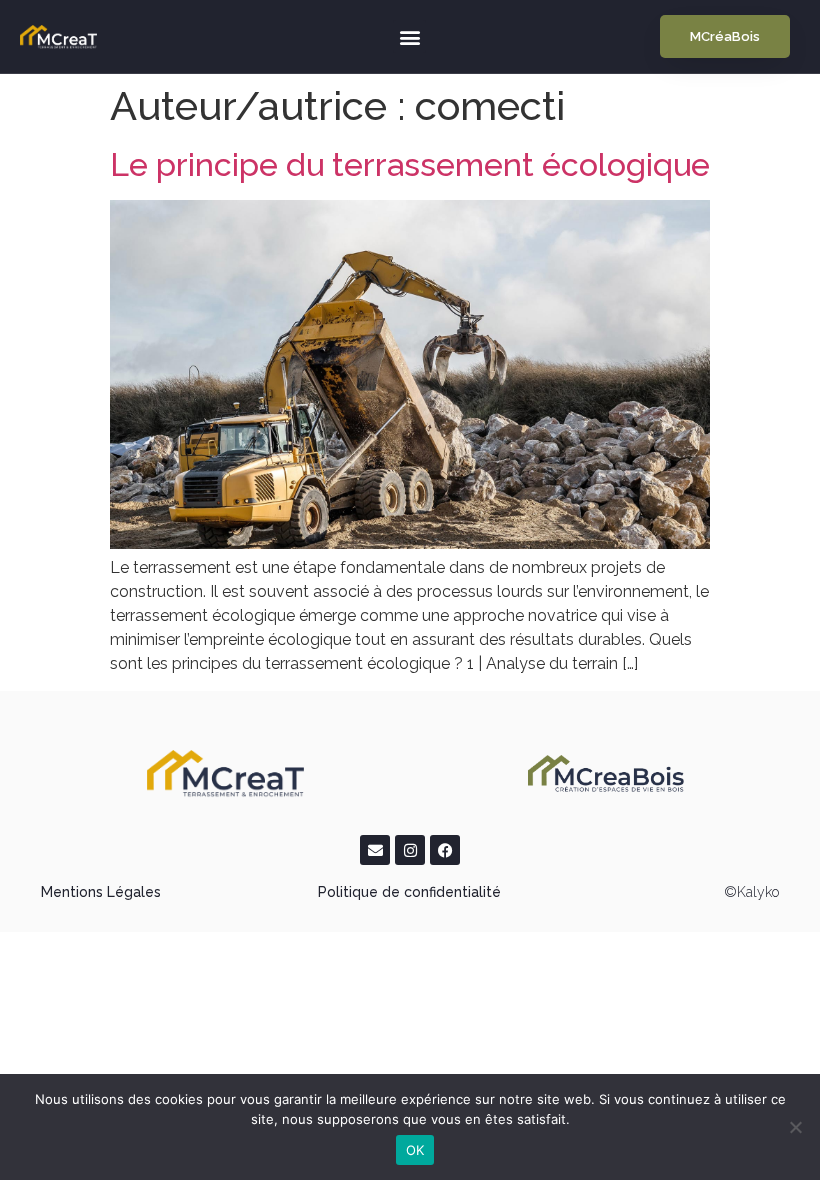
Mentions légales (101, 892)
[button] (409, 36)
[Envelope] (375, 850)
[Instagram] (410, 850)
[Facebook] (445, 850)
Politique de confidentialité (409, 892)
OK (415, 1150)
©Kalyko (751, 892)
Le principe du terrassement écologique (410, 164)
